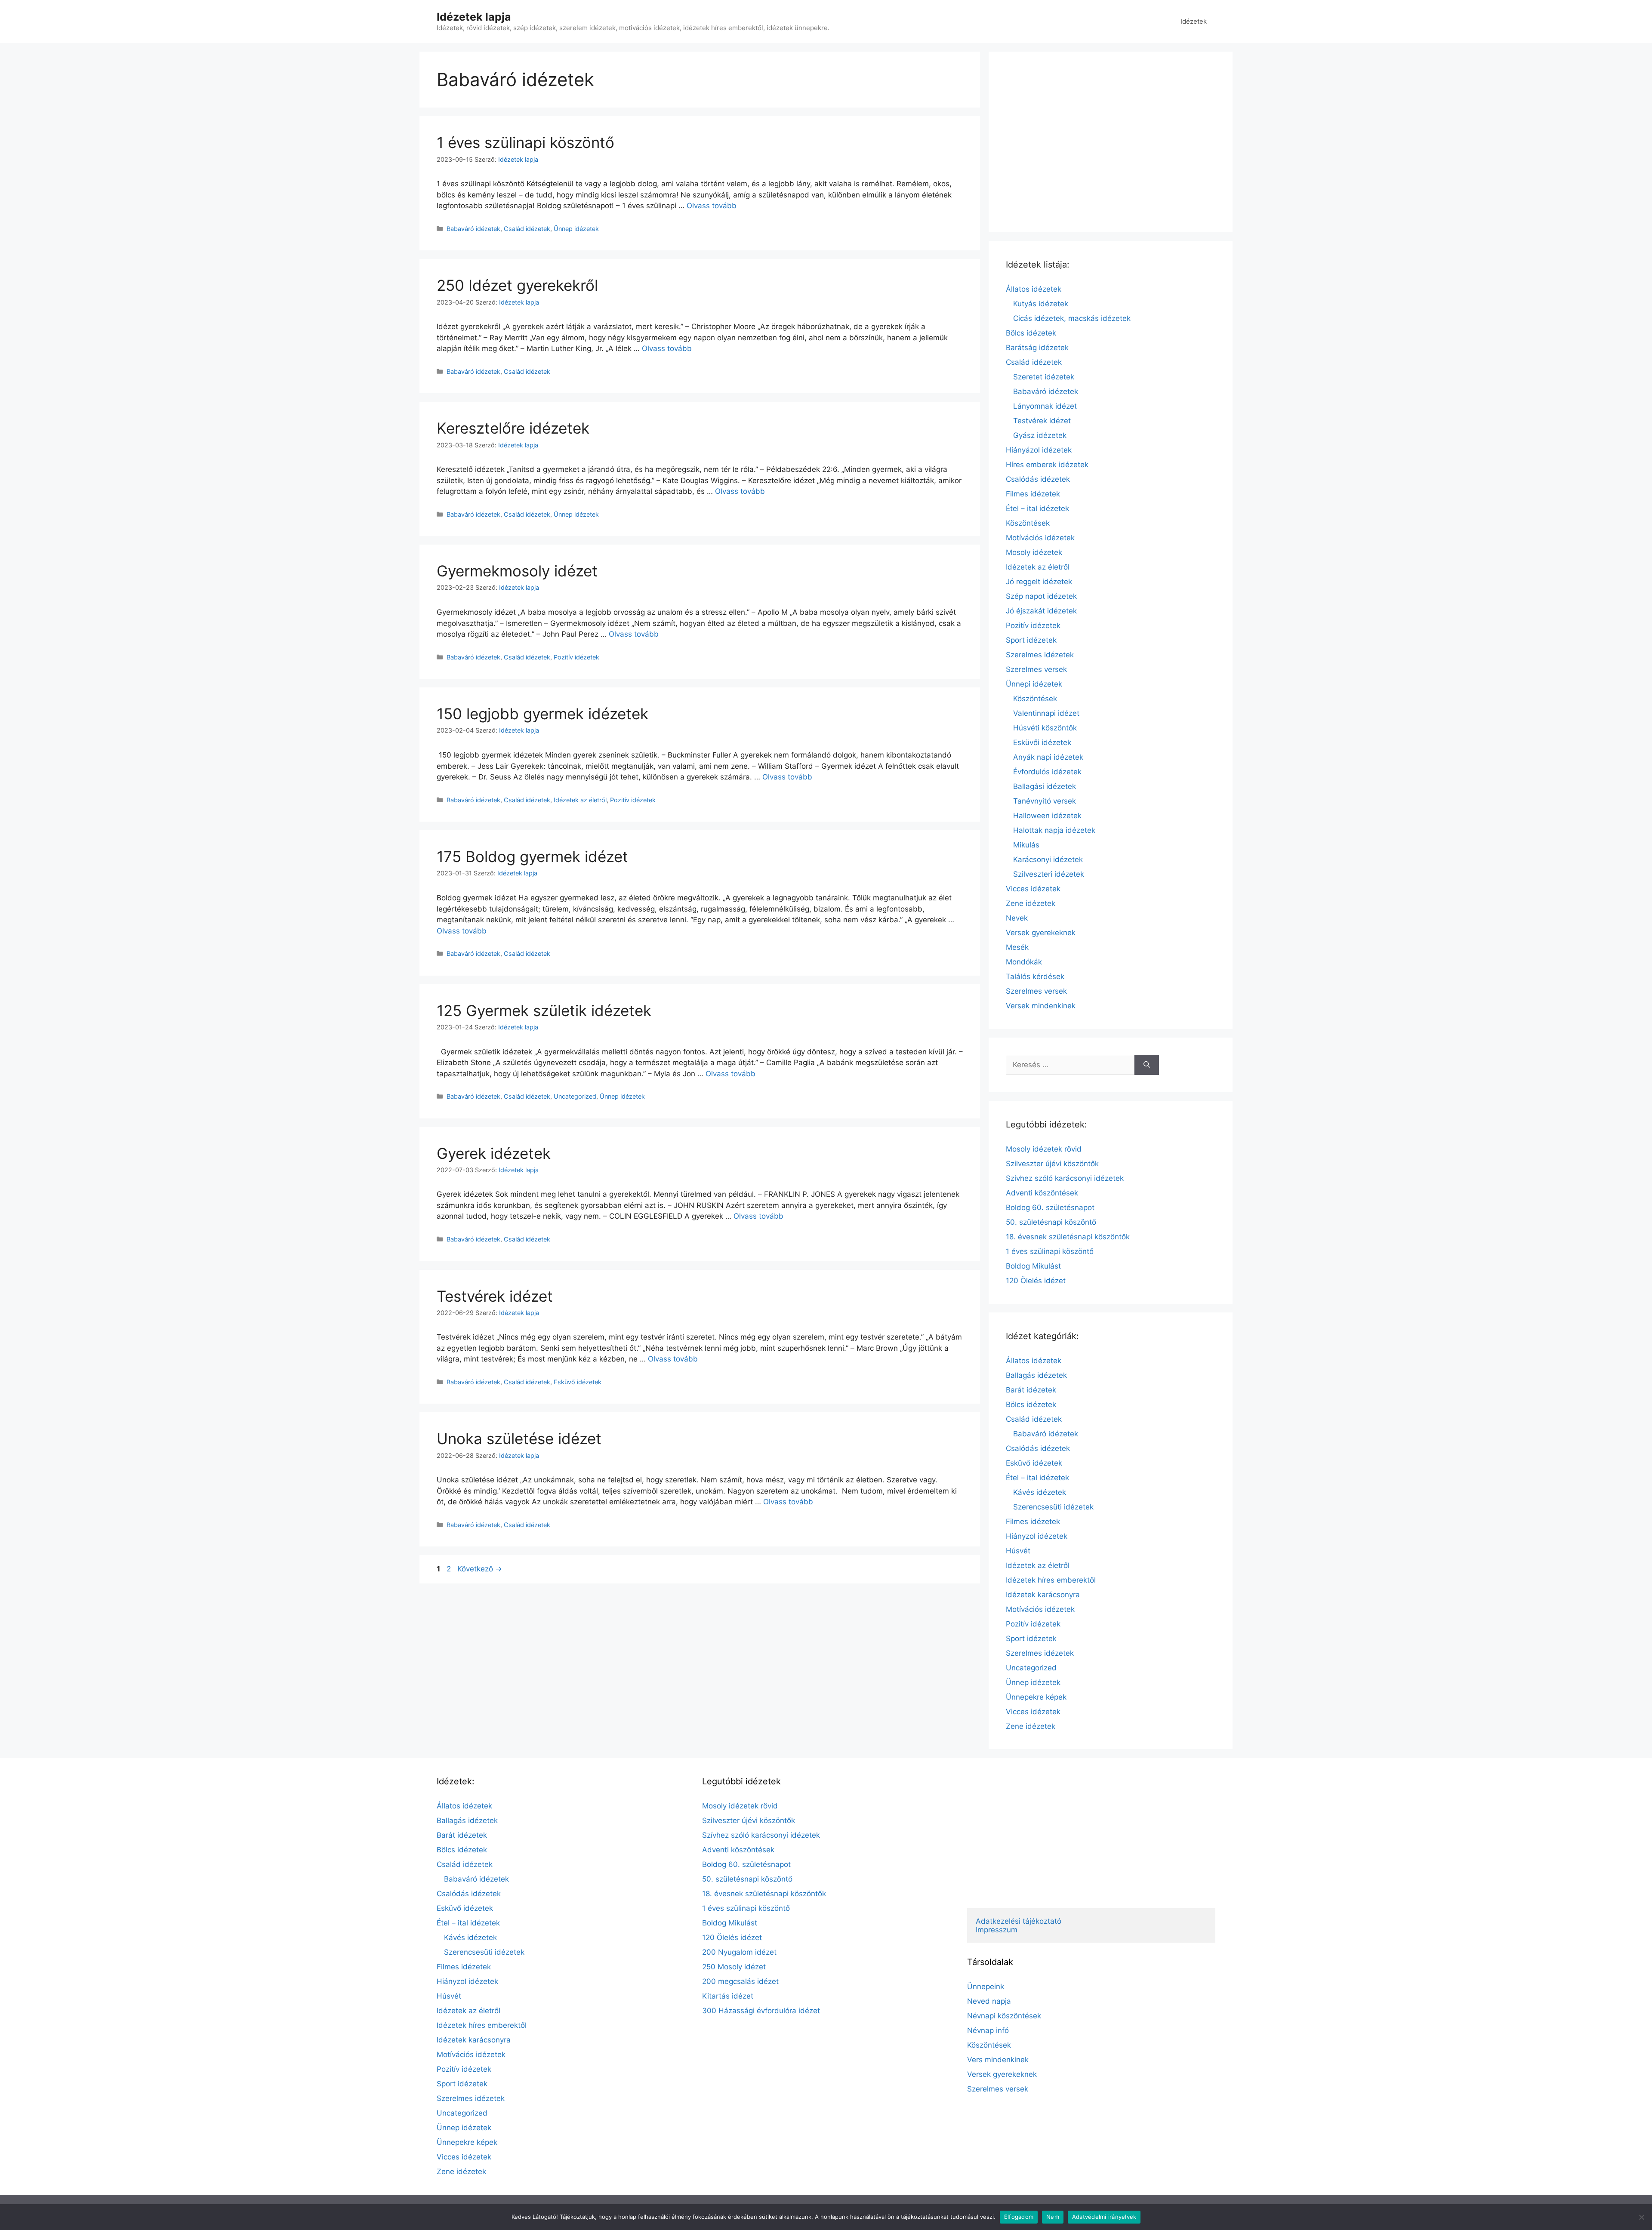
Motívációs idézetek (1040, 538)
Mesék (1017, 947)
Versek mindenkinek (1041, 1006)
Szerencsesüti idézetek (1053, 1507)
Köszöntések (1028, 523)
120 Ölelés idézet (1036, 1281)
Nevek (1017, 918)
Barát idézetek (1031, 1390)
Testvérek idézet (495, 1296)
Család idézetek (527, 229)
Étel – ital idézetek (1037, 508)
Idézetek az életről (580, 800)
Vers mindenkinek (998, 2060)
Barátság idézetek (1037, 348)
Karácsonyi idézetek (1048, 859)
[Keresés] (1147, 1065)
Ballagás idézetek (1036, 1375)
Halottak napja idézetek (1054, 830)
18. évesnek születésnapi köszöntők (1068, 1237)
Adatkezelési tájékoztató (1019, 1921)
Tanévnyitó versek (1045, 801)
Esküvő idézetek (578, 1382)
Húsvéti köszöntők (1045, 728)
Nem (1053, 2217)
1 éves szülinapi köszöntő (525, 142)
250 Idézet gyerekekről (517, 285)
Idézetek (1194, 21)
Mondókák (1024, 962)
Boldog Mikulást (1033, 1266)
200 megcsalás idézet (740, 1981)
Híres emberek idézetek (1047, 465)
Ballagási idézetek (1045, 786)
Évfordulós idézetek (1047, 772)
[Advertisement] (1111, 142)
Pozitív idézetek (576, 657)
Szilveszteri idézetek (1049, 874)
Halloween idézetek (1047, 816)
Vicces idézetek (1033, 889)
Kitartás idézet (728, 1996)
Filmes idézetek (1033, 494)
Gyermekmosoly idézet (517, 571)
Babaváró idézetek (473, 229)
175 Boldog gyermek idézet (532, 856)
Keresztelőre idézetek (513, 428)
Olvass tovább (712, 206)
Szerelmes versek (1036, 669)
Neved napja (989, 2001)
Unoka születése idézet (519, 1438)
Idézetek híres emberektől (1051, 1580)
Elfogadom (1019, 2217)
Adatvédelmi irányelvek (1104, 2217)
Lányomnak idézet (1045, 406)
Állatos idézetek (1034, 289)
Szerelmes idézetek (1040, 655)
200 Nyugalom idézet (739, 1952)
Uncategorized (575, 1096)
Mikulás (1026, 845)
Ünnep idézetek (576, 229)
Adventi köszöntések (1042, 1193)
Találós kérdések (1035, 976)
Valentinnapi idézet (1046, 713)
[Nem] (1641, 2217)
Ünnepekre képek (1036, 1697)
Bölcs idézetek (1031, 333)
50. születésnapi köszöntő (1051, 1222)
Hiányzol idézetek (1037, 1536)
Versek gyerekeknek (1041, 933)
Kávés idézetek (1040, 1492)
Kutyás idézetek (1041, 304)
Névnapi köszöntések (1004, 2016)
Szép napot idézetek (1041, 596)
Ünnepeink (986, 1987)
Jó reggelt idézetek (1039, 582)
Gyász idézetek (1040, 435)
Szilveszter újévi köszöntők (1052, 1164)
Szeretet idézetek (1044, 377)
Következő (480, 1569)
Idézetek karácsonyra (1043, 1595)
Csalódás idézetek (1038, 479)
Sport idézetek (1031, 640)
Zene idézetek (1031, 903)
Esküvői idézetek (1042, 742)
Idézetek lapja (474, 17)
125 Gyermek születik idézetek (544, 1010)
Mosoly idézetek (1034, 552)
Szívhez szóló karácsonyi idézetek (1065, 1178)
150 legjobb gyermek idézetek (542, 714)
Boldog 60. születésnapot (1050, 1207)
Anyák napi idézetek (1048, 757)
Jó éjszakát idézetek (1041, 611)
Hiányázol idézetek (1039, 450)
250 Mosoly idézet (734, 1967)
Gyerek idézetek (494, 1153)
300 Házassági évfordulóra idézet (761, 2011)
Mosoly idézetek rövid (1044, 1149)
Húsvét (1018, 1551)
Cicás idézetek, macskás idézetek (1072, 318)
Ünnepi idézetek (1034, 684)
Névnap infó (988, 2030)
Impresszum (997, 1930)
